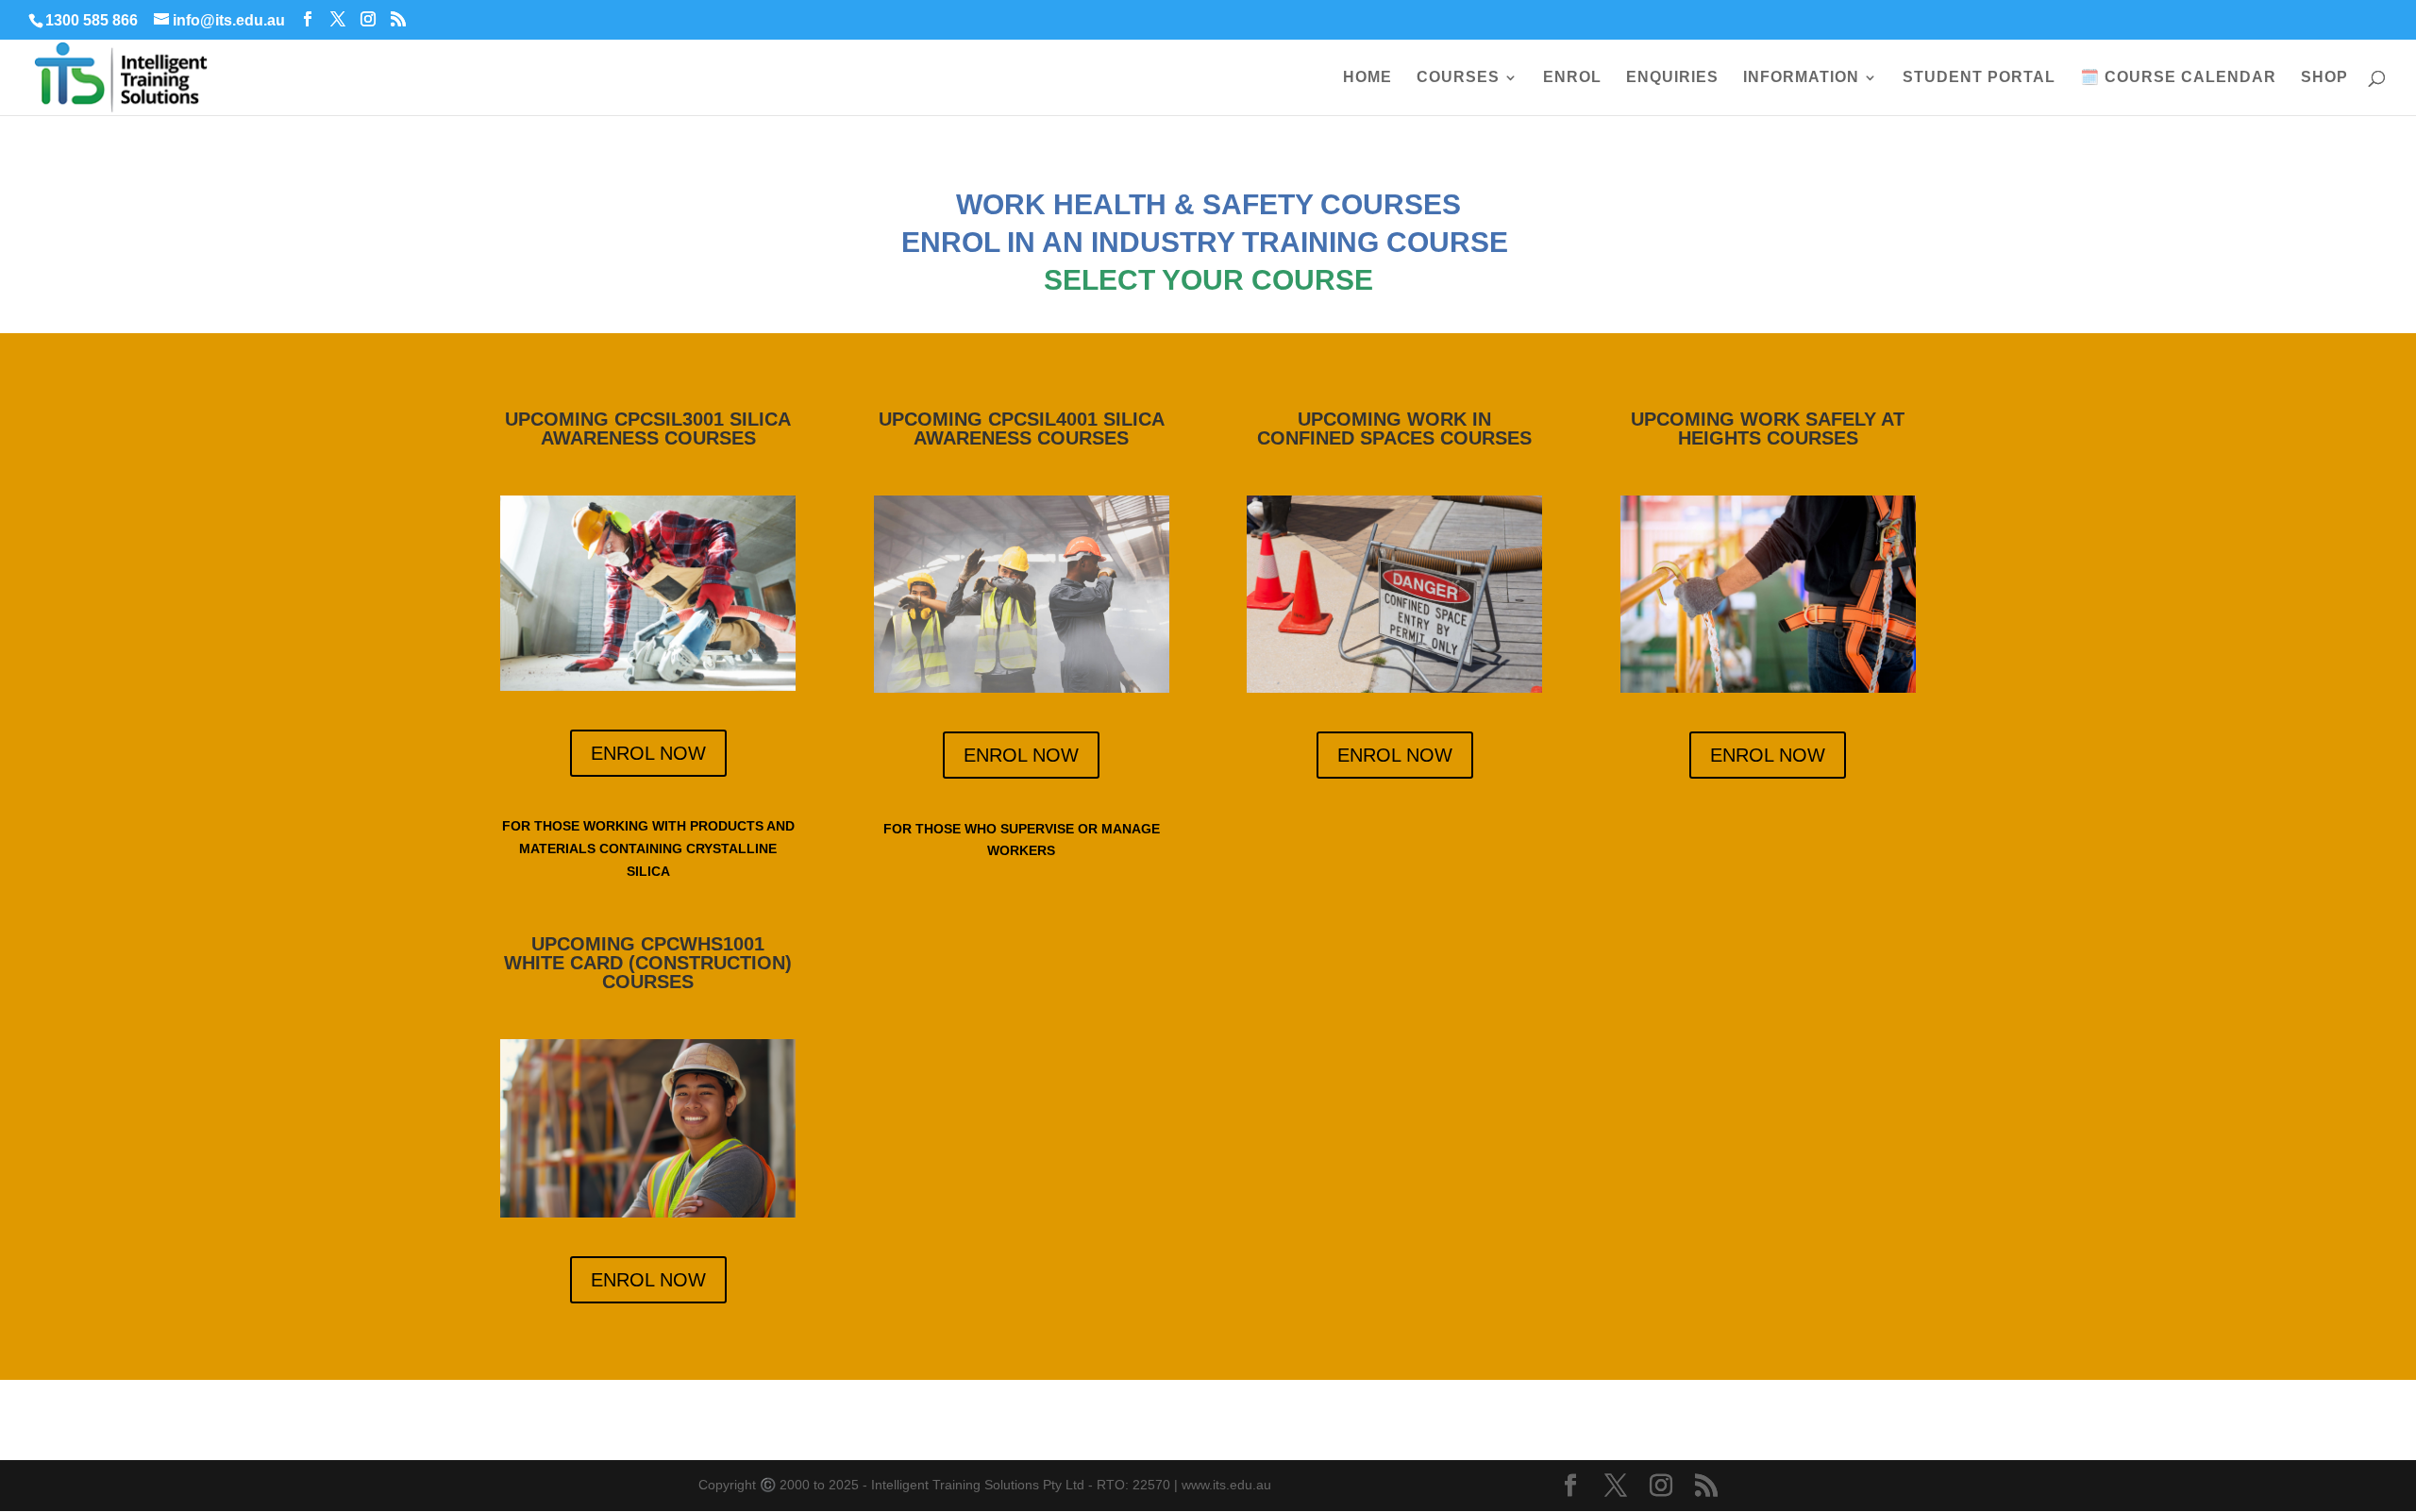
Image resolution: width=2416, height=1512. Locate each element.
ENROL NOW (648, 753)
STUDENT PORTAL (1979, 78)
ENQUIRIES (1672, 78)
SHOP (2324, 78)
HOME (1367, 78)
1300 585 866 (92, 20)
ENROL (1572, 78)
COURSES (1458, 78)
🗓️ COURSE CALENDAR (2178, 78)
